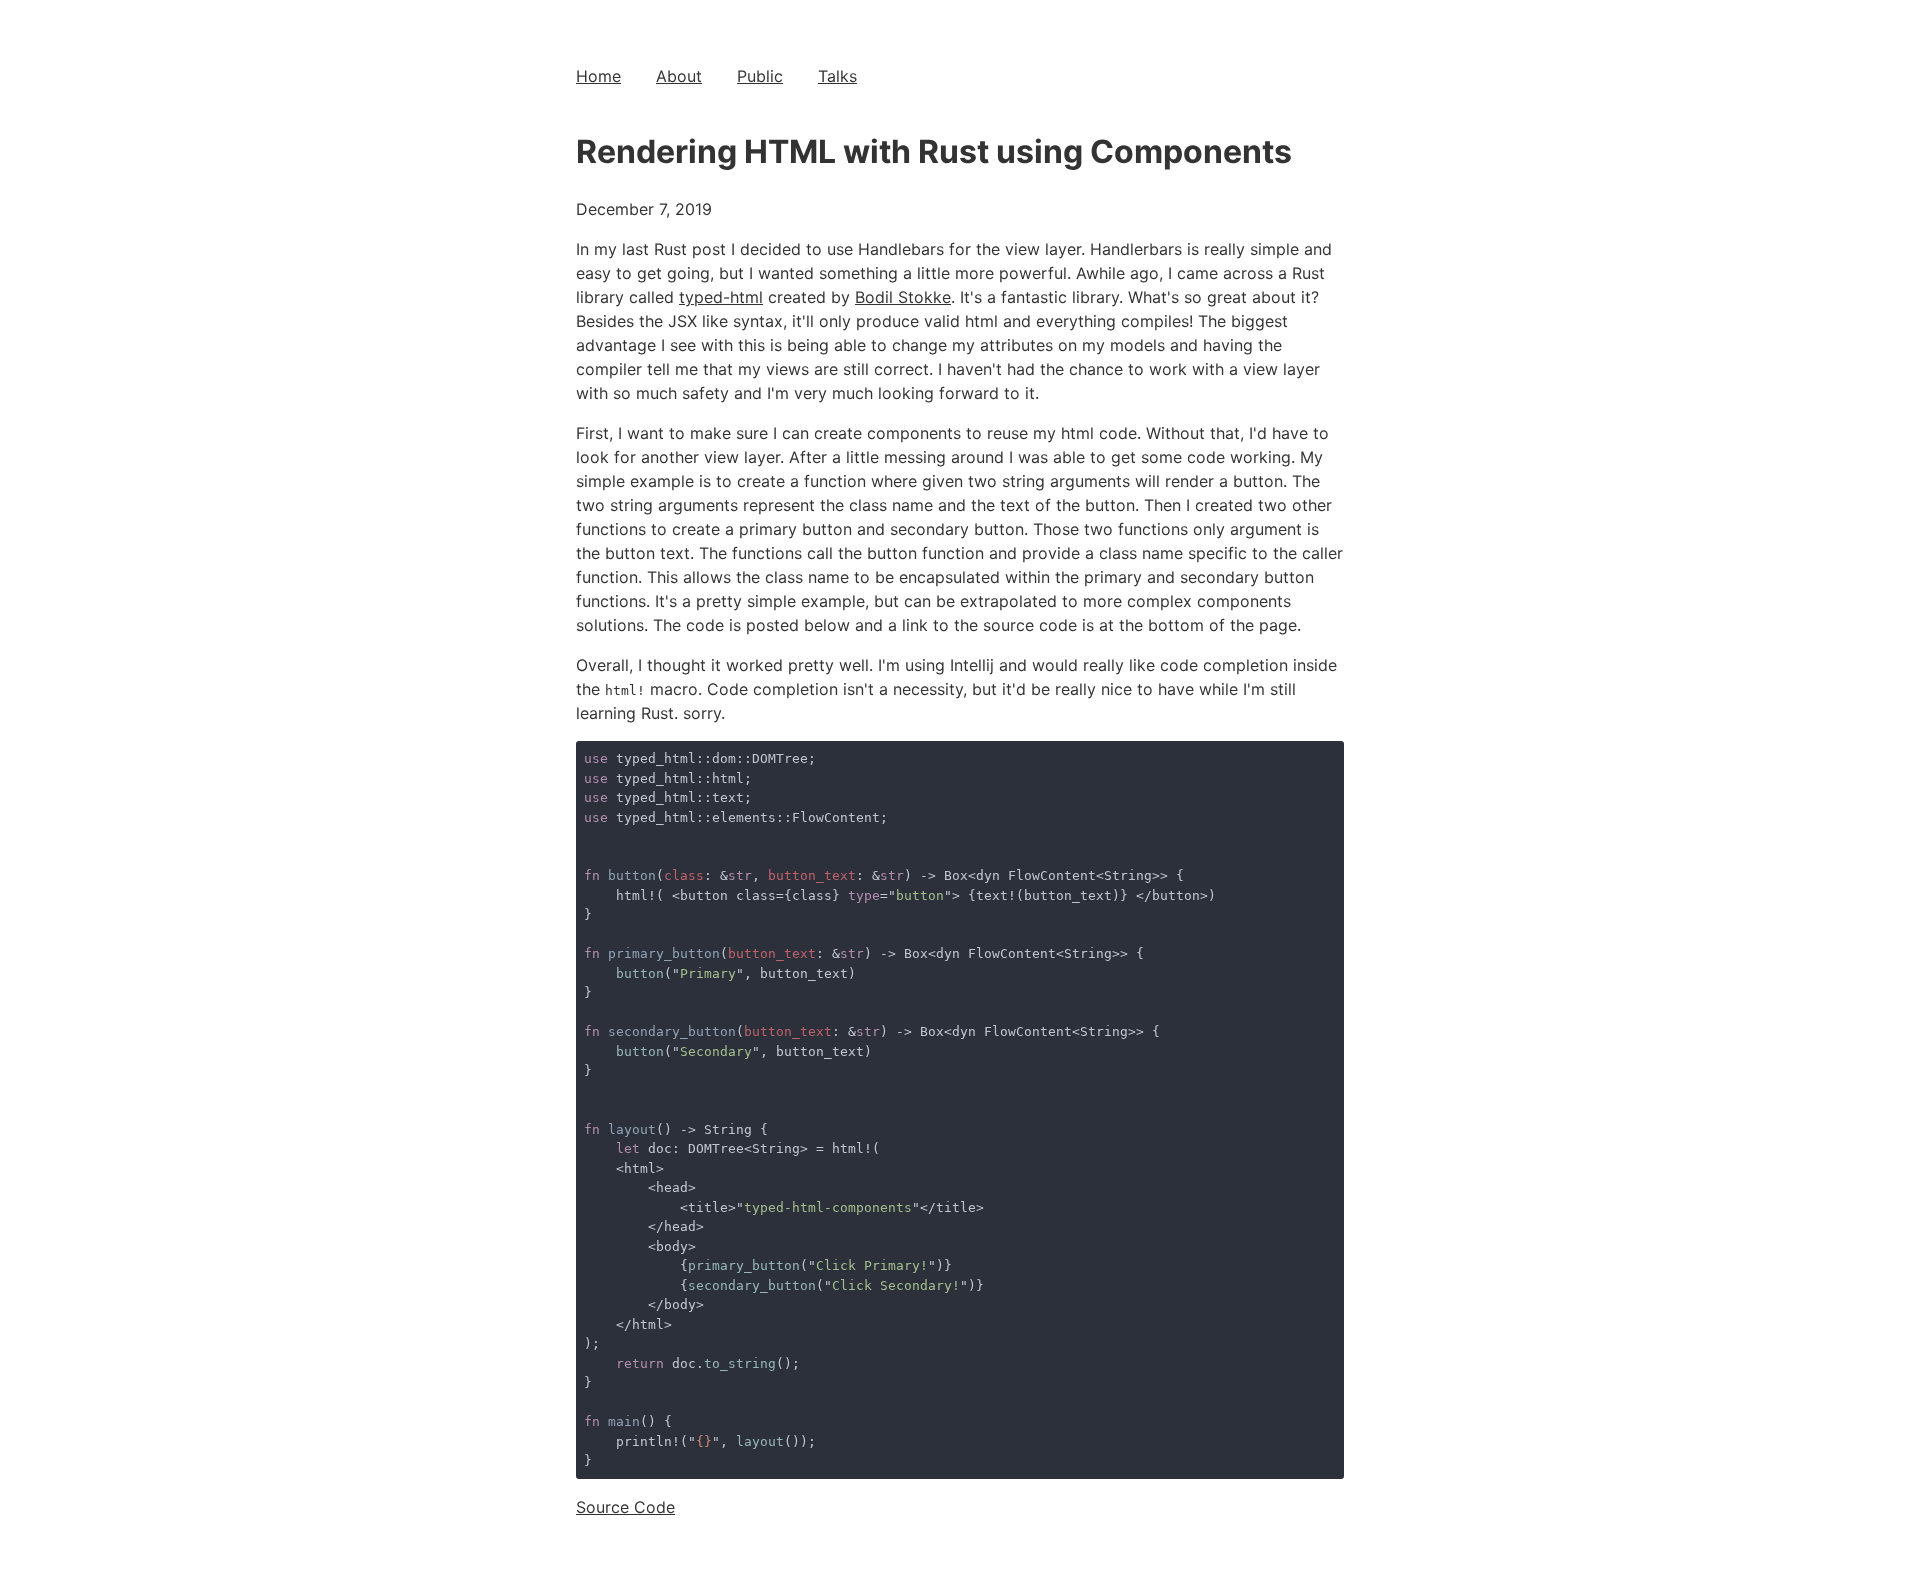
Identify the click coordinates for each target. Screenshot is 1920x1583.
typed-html (721, 297)
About (679, 76)
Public (760, 76)
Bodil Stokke (903, 297)
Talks (837, 76)
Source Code (625, 1507)
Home (598, 76)
